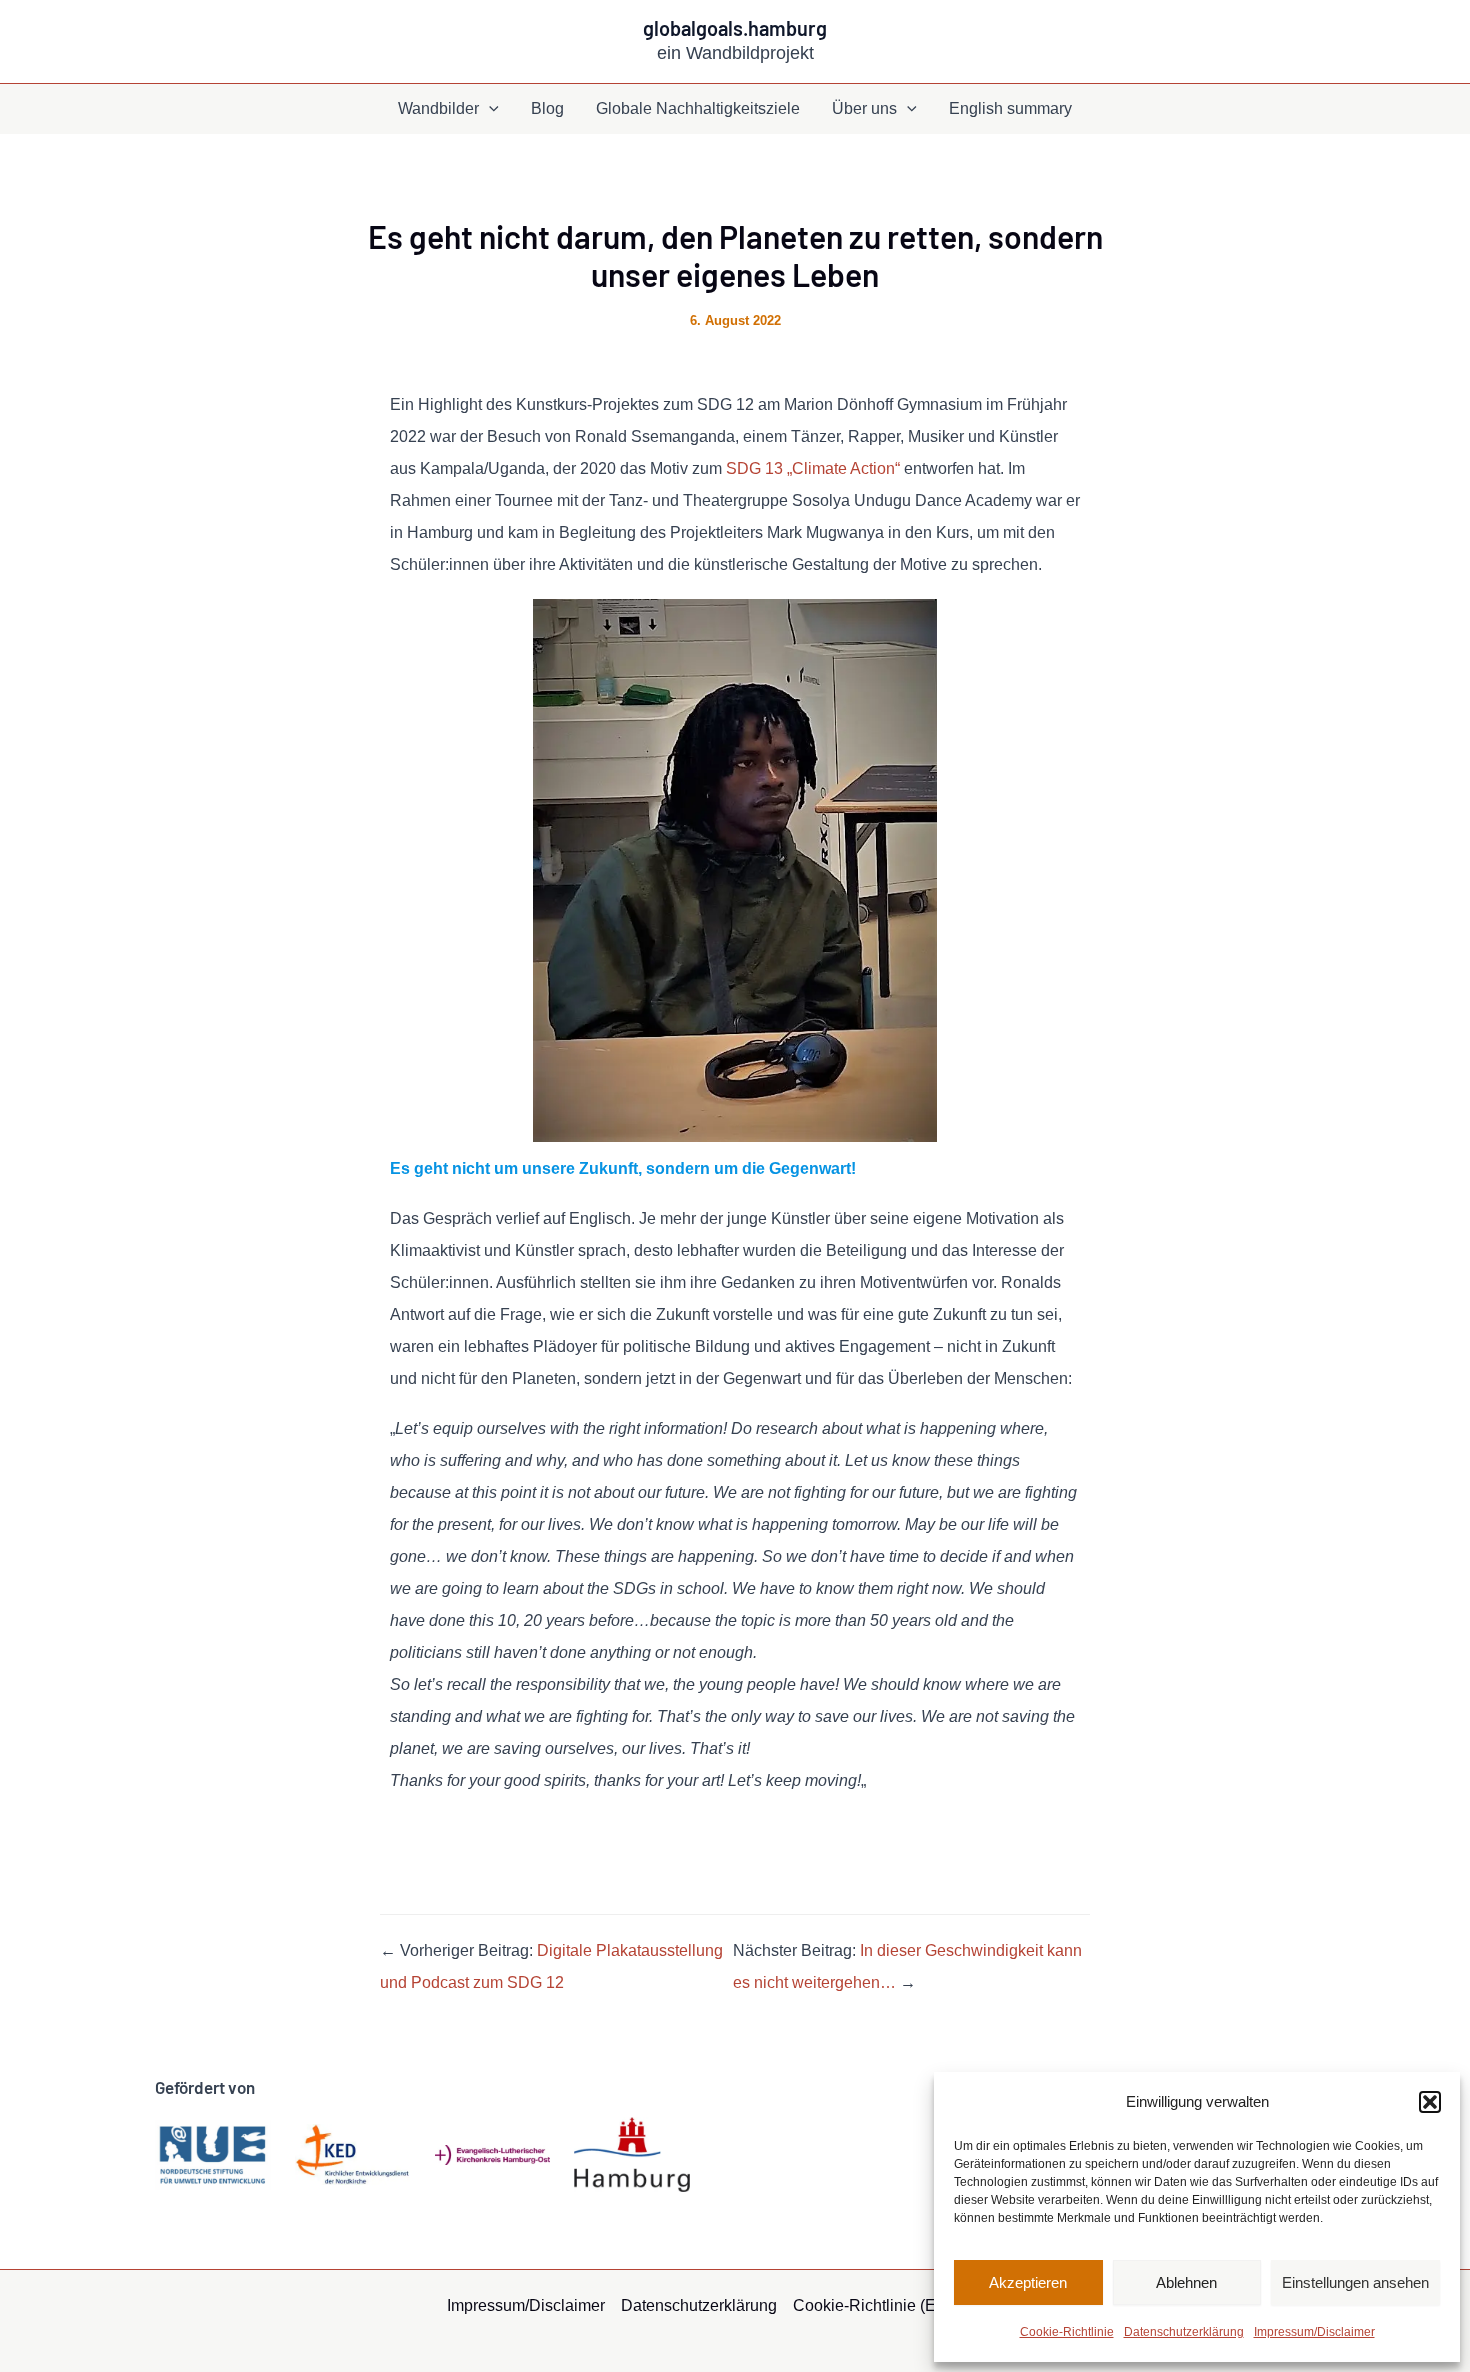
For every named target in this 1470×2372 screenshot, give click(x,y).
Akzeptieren (1028, 2282)
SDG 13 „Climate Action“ (815, 468)
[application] (489, 109)
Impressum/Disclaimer (1314, 2332)
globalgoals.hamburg (735, 28)
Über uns (864, 108)
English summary (1010, 108)
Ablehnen (1186, 2282)
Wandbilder (438, 108)
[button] (1430, 2102)
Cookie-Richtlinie (1067, 2332)
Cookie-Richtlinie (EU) (873, 2305)
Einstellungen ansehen (1355, 2282)
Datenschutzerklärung (1184, 2332)
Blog (547, 108)
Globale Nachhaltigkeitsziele (698, 108)
